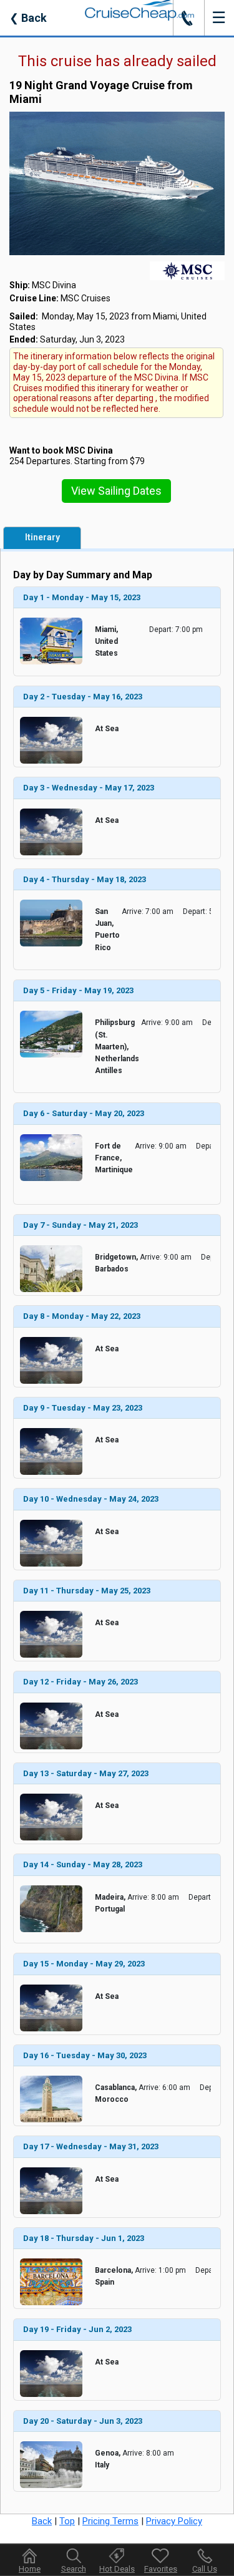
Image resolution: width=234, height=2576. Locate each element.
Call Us (205, 2569)
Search (74, 2569)
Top (67, 2521)
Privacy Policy (174, 2521)
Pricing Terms (110, 2521)
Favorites (161, 2569)
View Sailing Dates (116, 491)
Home (30, 2569)
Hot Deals (117, 2569)
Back (28, 18)
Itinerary (42, 537)
